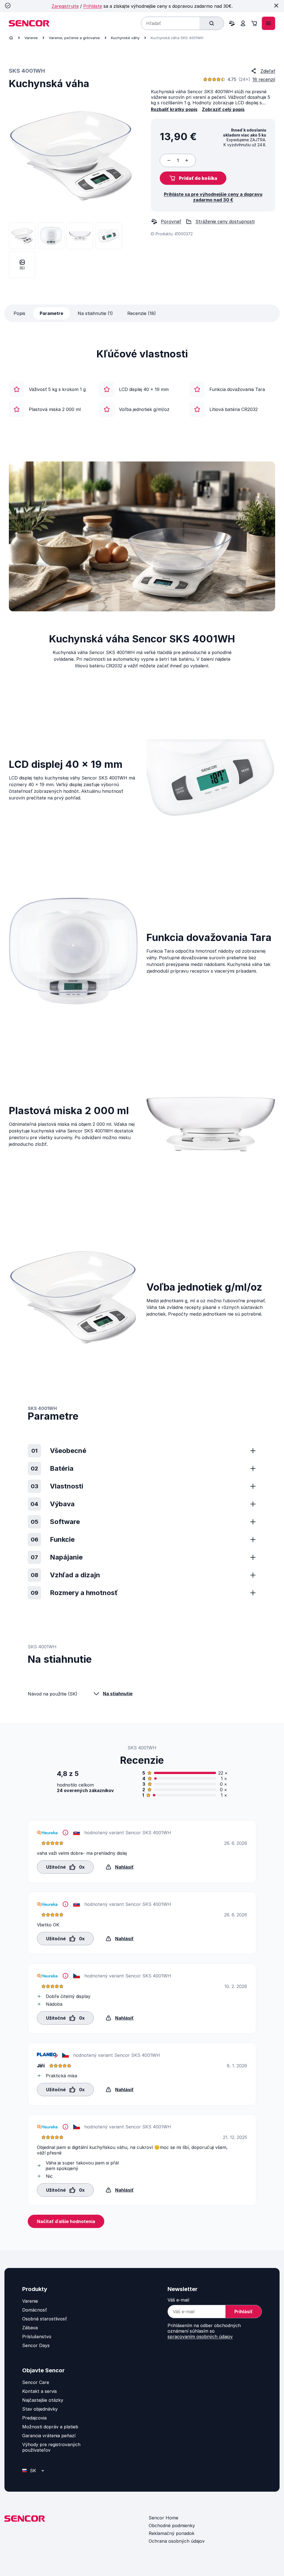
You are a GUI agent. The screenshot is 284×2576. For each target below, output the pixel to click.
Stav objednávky (40, 2409)
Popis (19, 313)
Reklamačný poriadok (172, 2533)
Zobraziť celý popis (223, 109)
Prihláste (93, 6)
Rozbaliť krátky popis (174, 109)
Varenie (31, 38)
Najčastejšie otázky (43, 2400)
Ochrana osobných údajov (177, 2541)
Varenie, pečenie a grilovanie (74, 38)
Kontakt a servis (40, 2391)
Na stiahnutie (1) (95, 313)
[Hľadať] (212, 23)
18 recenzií (264, 79)
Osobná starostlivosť (45, 2319)
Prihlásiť (244, 2312)
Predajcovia (34, 2418)
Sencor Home (163, 2518)
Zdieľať (268, 71)
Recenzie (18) (142, 313)
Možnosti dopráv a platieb (50, 2427)
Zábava (30, 2328)
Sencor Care (36, 2382)
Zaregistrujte (65, 6)
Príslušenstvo (37, 2337)
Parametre (51, 313)
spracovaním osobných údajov (200, 2337)
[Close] (276, 6)
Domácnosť (35, 2310)
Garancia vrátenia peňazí (49, 2436)
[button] (193, 178)
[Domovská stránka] (11, 38)
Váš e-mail (178, 2300)
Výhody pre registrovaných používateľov (51, 2447)
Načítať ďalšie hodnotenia (66, 2221)
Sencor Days (36, 2345)
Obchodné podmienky (172, 2525)
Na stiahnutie (118, 1694)
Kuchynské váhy (125, 38)
